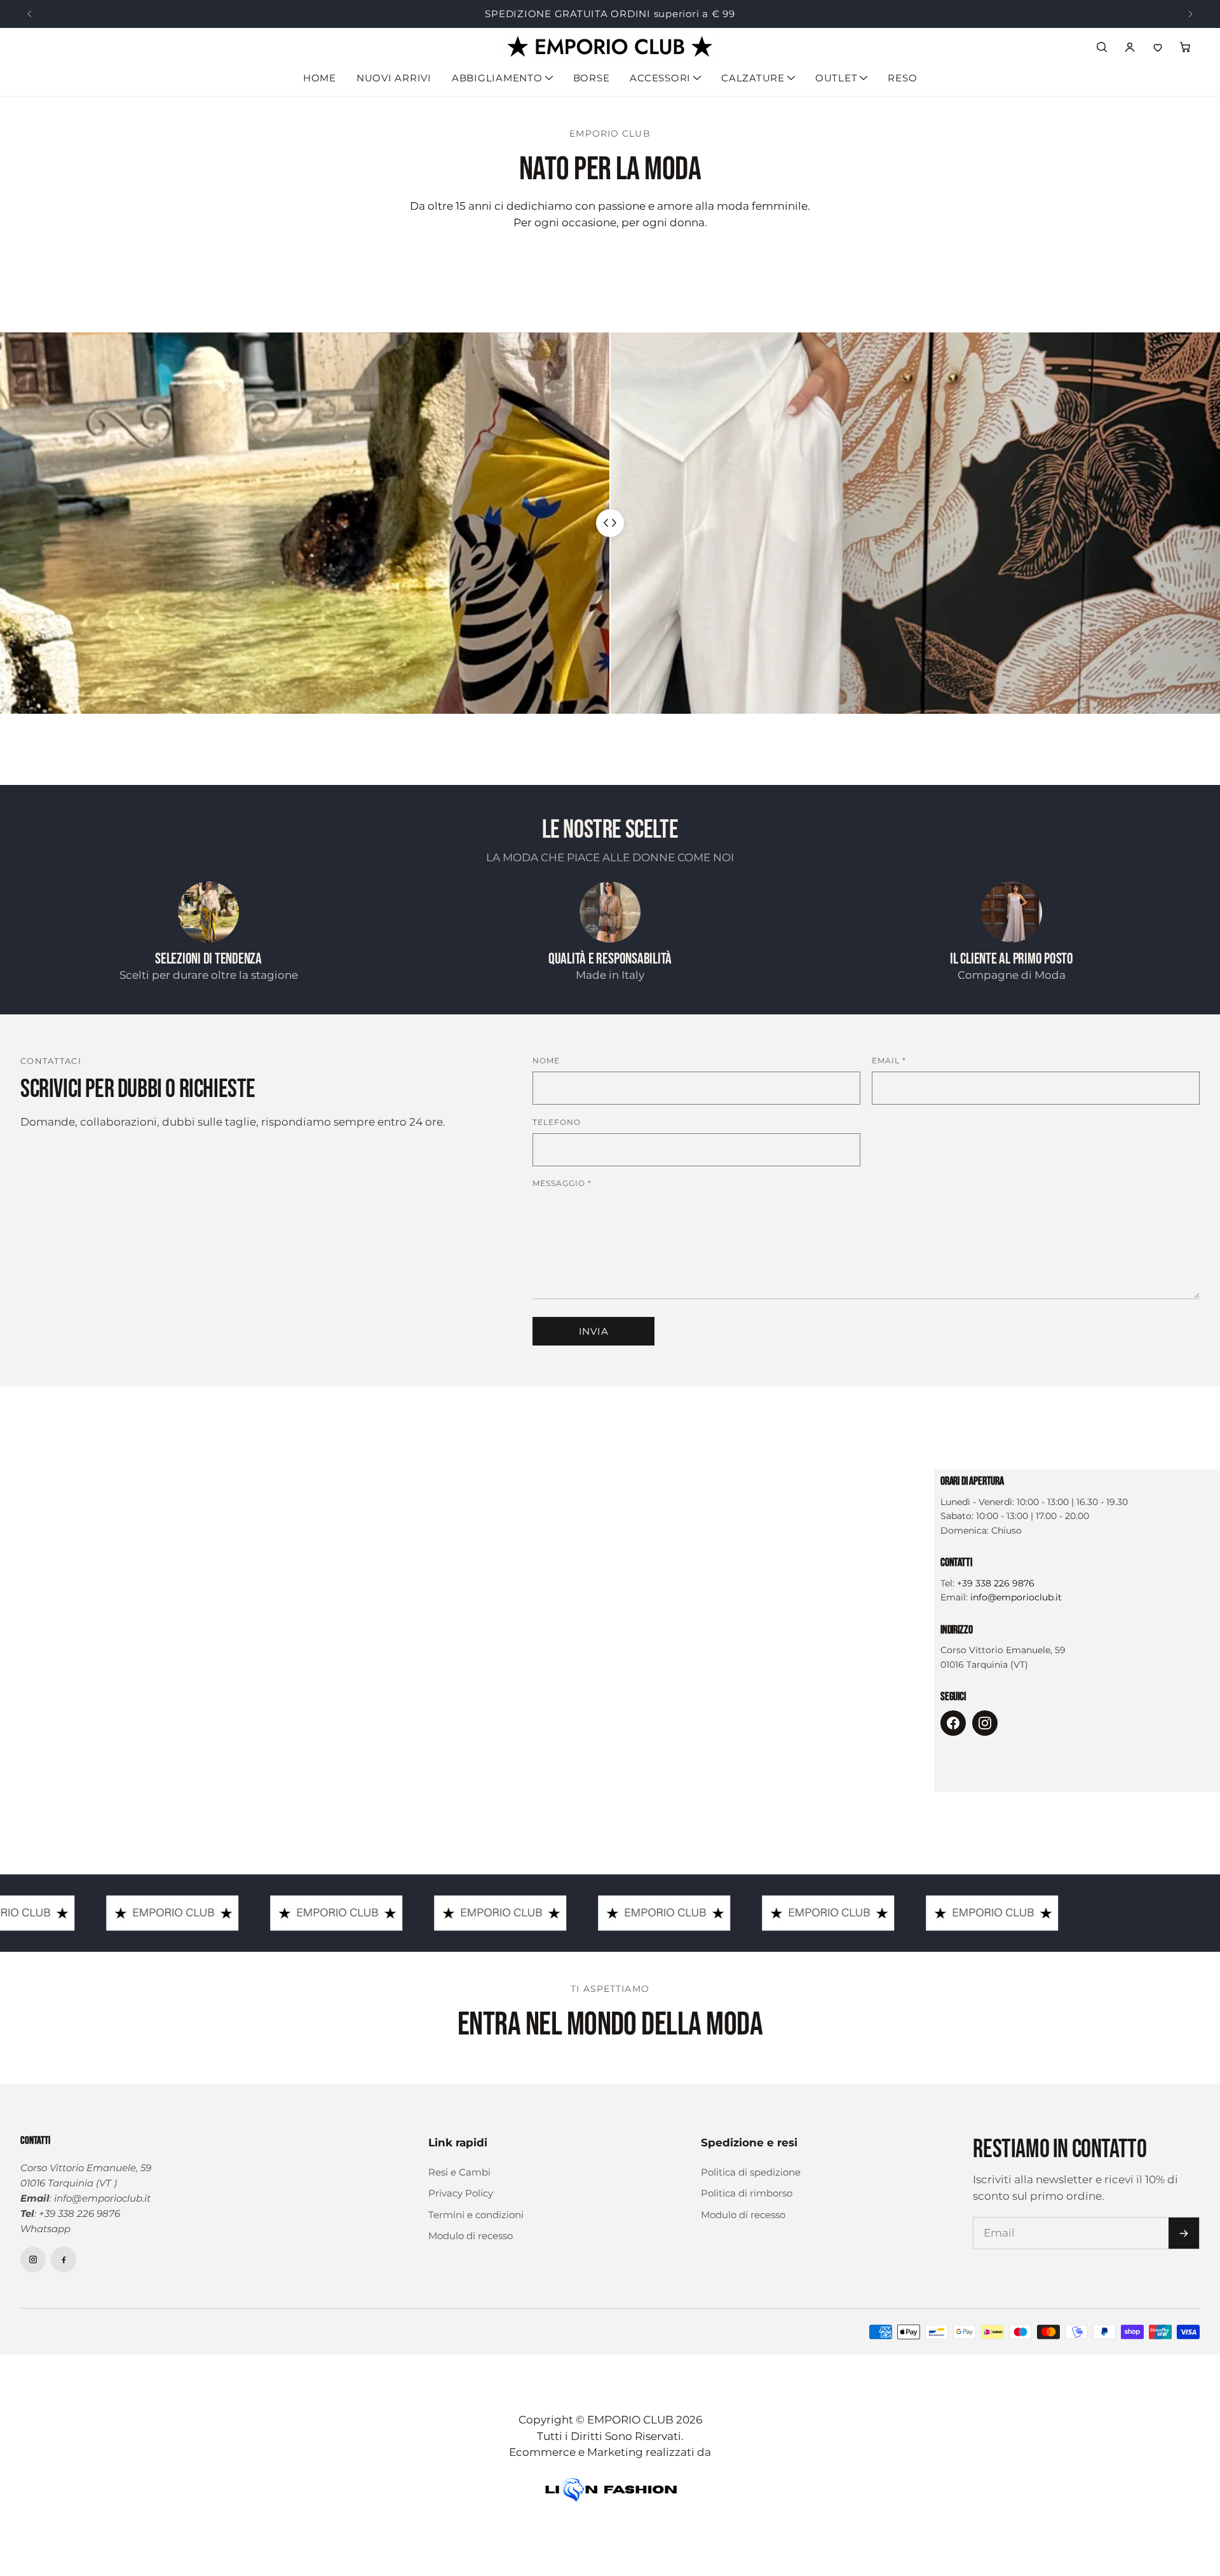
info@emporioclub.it (1016, 1597)
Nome (546, 1060)
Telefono (557, 1122)
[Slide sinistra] (29, 14)
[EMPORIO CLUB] (610, 47)
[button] (1186, 47)
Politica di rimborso (747, 2193)
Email (889, 1060)
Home (320, 78)
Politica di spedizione (751, 2172)
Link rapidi (458, 2143)
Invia (594, 1331)
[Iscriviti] (1184, 2233)
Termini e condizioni (476, 2215)
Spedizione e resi (749, 2143)
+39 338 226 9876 (996, 1583)
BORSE (592, 78)
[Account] (1130, 47)
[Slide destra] (1191, 14)
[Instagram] (985, 1723)
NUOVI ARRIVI (394, 78)
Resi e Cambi (459, 2172)
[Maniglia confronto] (610, 523)
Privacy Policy (461, 2193)
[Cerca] (1102, 47)
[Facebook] (953, 1723)
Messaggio (562, 1183)
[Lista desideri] (1158, 47)
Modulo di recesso (471, 2236)
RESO (902, 78)
